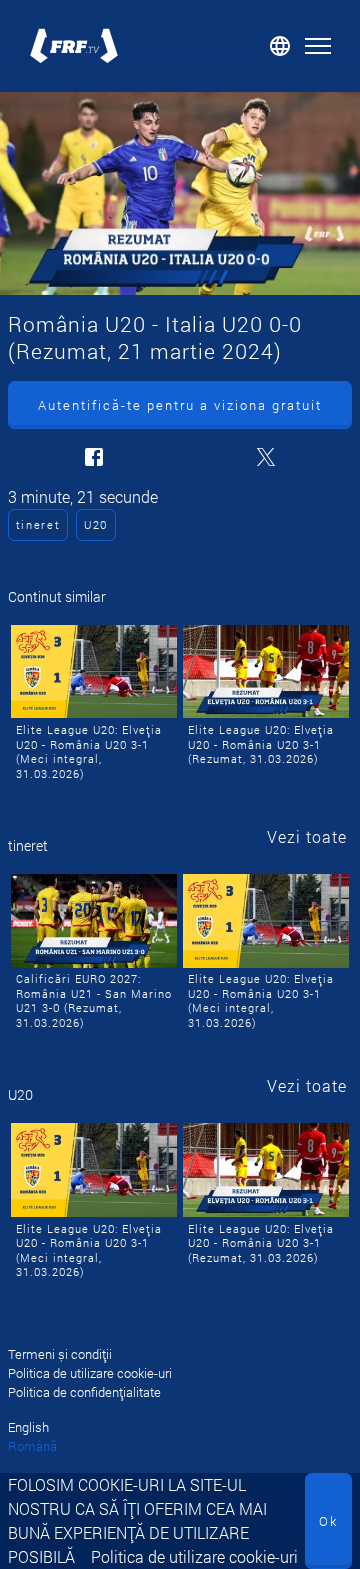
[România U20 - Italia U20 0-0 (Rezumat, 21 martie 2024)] (180, 193)
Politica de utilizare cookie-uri (194, 1556)
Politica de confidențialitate (84, 1392)
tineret (38, 524)
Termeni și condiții (60, 1354)
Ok (328, 1521)
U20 (96, 524)
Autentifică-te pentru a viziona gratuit (180, 405)
